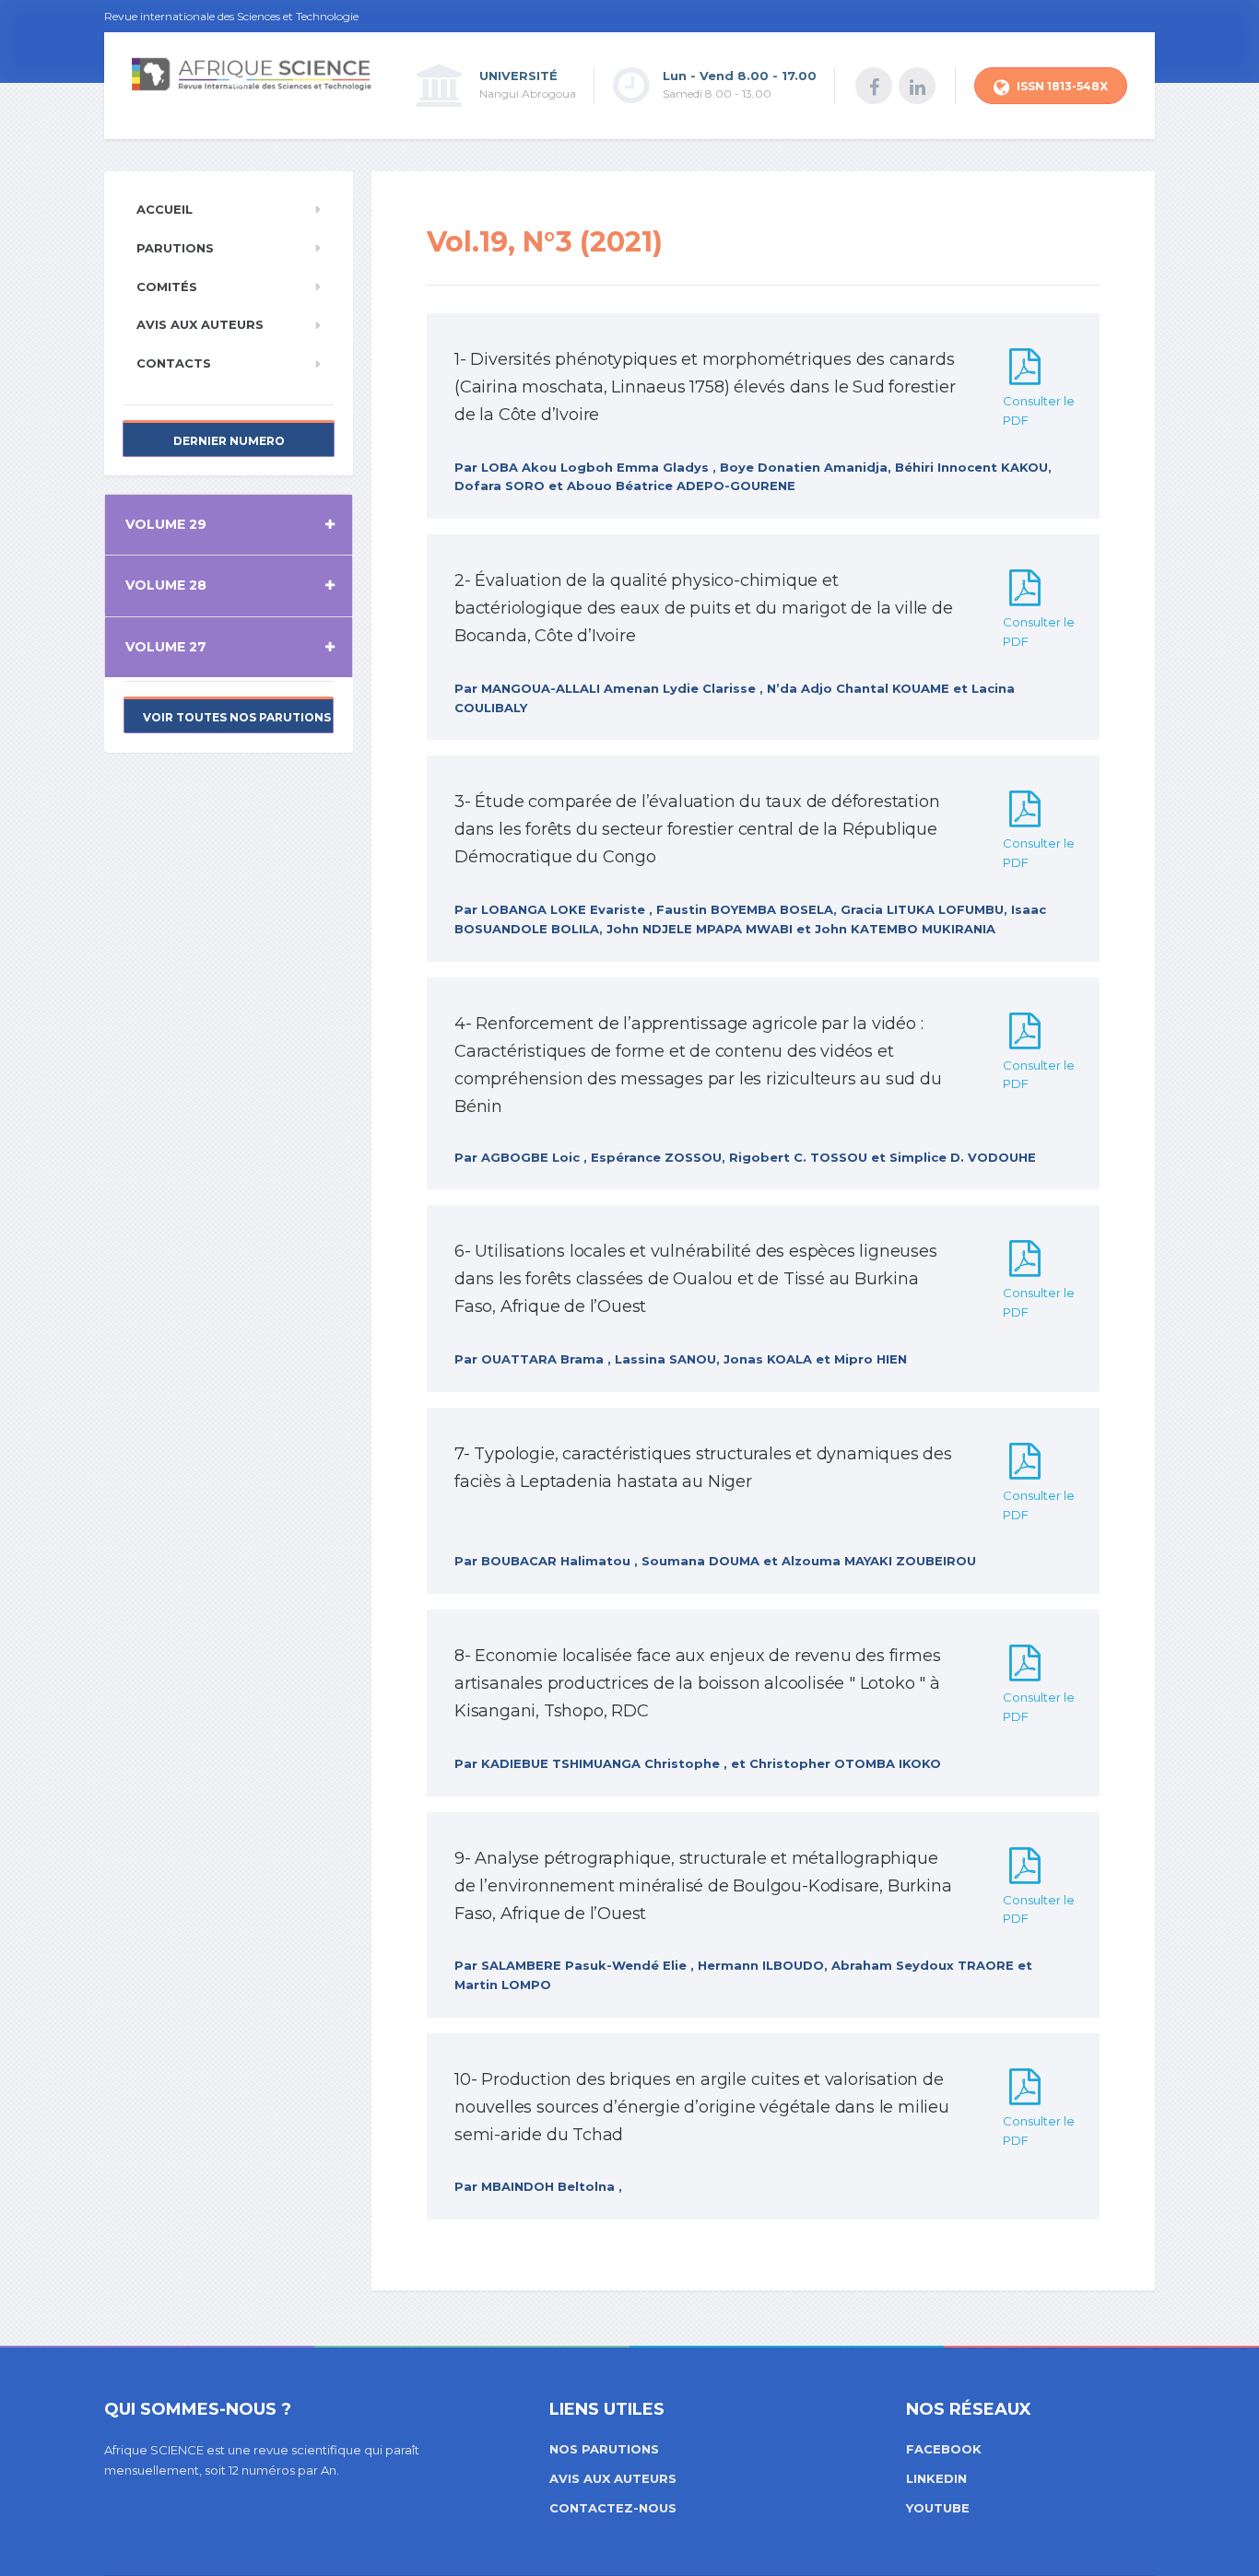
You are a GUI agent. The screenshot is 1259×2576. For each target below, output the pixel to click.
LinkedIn (936, 2478)
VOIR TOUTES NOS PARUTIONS (237, 717)
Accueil (165, 209)
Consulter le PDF (1039, 410)
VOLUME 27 (166, 647)
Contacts (174, 363)
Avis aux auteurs (200, 324)
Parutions (175, 248)
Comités (167, 287)
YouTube (938, 2508)
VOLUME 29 (166, 524)
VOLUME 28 (166, 585)
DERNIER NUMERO (229, 441)
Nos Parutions (604, 2449)
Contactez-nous (613, 2508)
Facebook (944, 2449)
